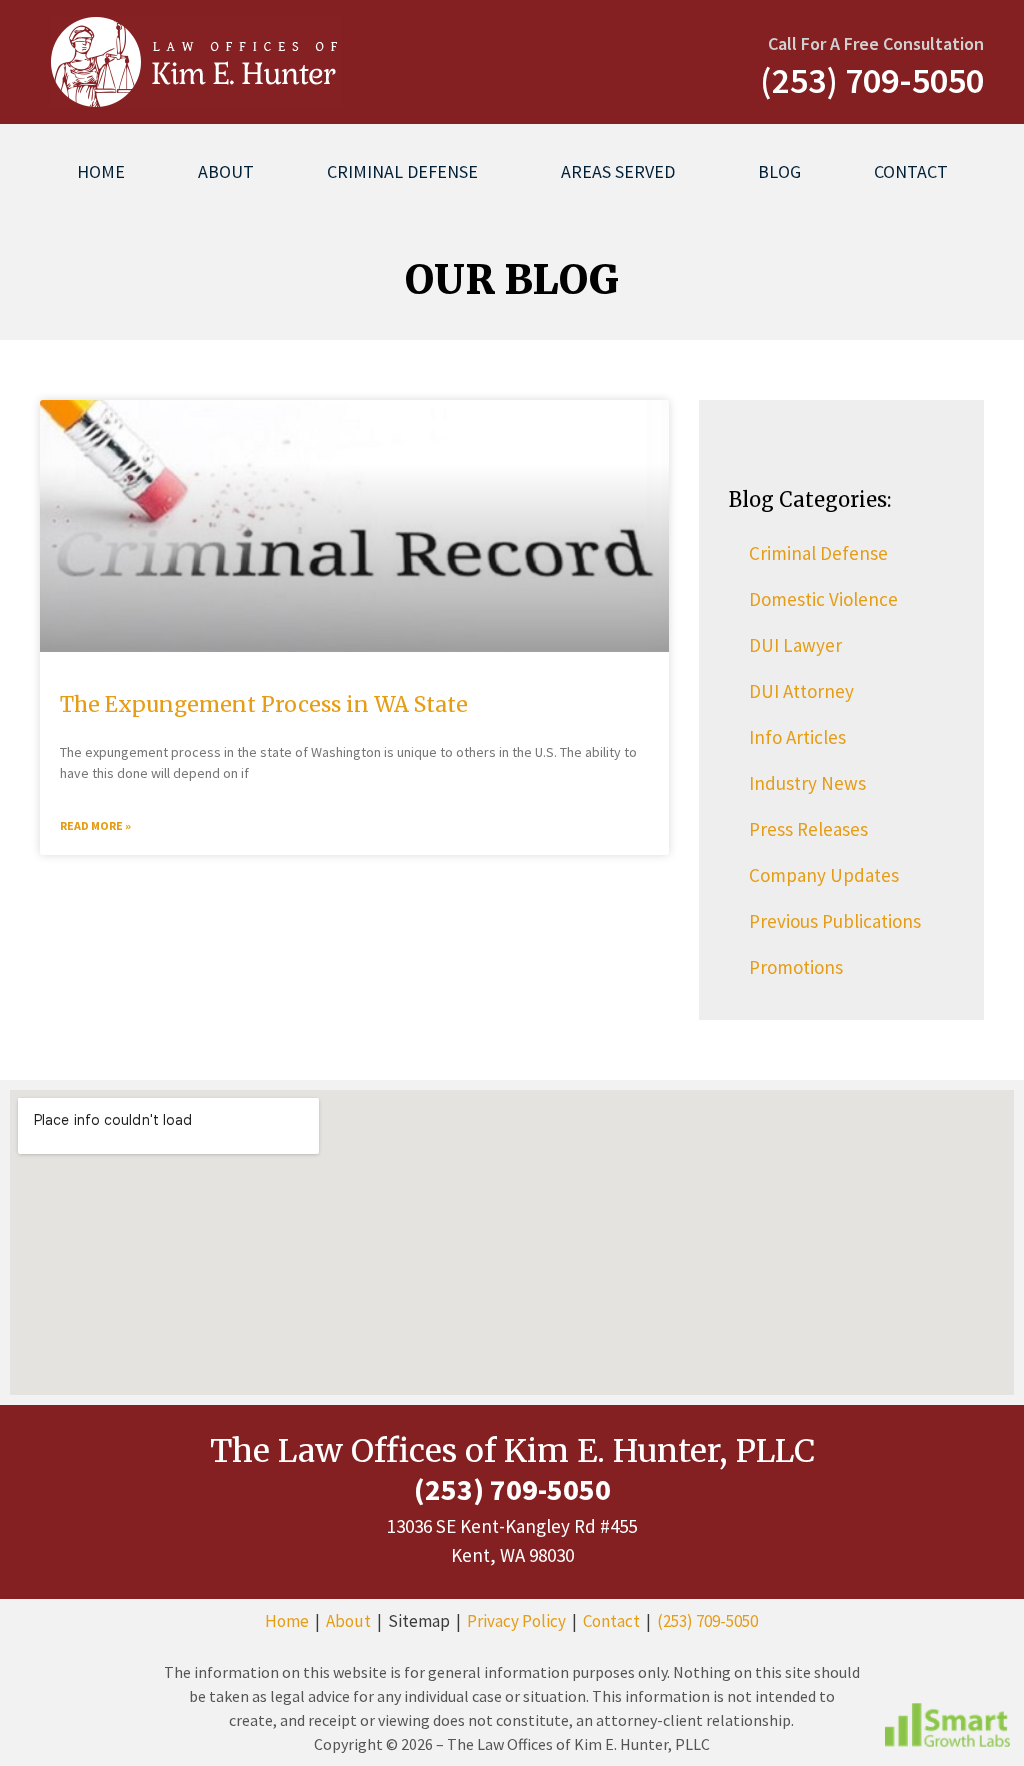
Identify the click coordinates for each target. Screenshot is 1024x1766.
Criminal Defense (402, 171)
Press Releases (808, 829)
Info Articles (797, 737)
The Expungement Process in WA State (264, 704)
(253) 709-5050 (707, 1621)
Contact (911, 171)
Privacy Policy (516, 1621)
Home (101, 171)
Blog (779, 171)
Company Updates (824, 875)
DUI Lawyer (795, 645)
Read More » (95, 825)
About (226, 171)
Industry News (807, 783)
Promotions (796, 967)
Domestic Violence (823, 599)
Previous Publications (835, 921)
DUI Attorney (801, 691)
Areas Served (618, 171)
